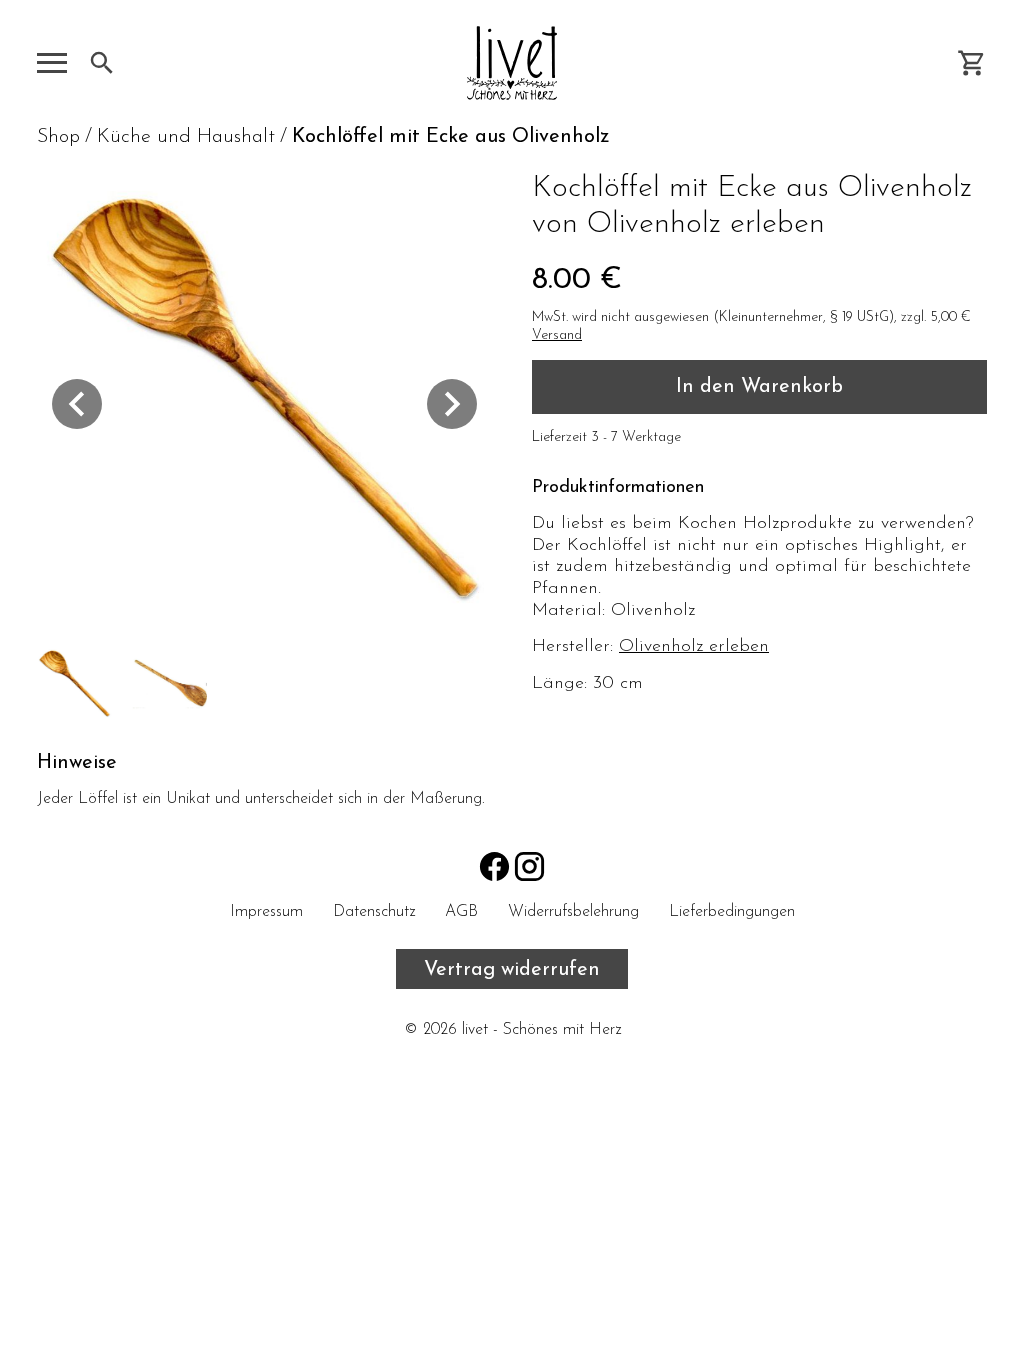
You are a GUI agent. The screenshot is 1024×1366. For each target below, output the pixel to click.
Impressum (266, 912)
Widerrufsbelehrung (573, 912)
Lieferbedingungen (732, 912)
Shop (58, 137)
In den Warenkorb (759, 387)
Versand (557, 335)
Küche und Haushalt (186, 137)
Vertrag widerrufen (512, 970)
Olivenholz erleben (694, 647)
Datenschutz (374, 912)
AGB (461, 912)
